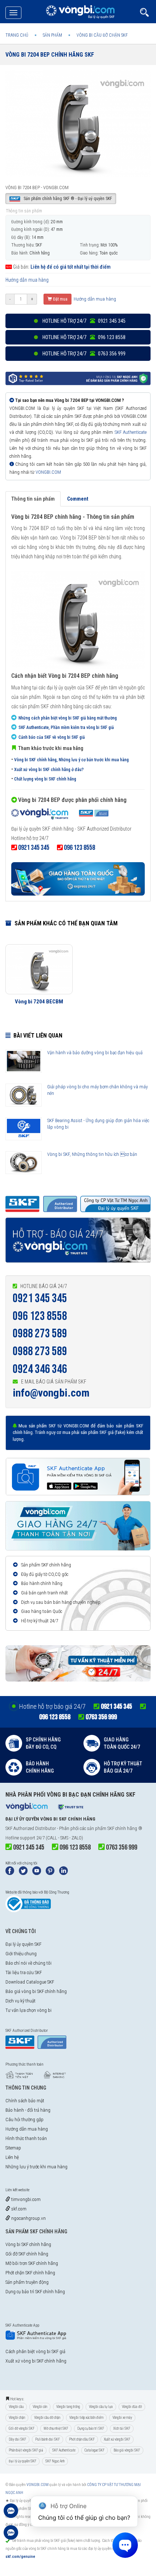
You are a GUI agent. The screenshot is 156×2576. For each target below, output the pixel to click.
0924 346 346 (40, 1369)
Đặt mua (60, 299)
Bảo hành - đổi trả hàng (28, 2110)
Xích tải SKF (122, 2428)
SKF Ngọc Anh (55, 2461)
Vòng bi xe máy (122, 2418)
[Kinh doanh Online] (11, 2514)
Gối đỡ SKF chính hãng (27, 2254)
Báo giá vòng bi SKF (127, 2450)
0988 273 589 (40, 1334)
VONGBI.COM (48, 472)
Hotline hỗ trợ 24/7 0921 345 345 (83, 321)
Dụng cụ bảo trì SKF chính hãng (35, 2292)
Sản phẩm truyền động (27, 2282)
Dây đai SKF (17, 2439)
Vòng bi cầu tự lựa (101, 2407)
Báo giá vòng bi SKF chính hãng (36, 1991)
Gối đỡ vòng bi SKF (22, 2428)
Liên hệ (12, 2157)
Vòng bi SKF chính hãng (28, 2244)
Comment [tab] (78, 499)
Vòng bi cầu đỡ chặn (47, 2418)
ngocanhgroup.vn (28, 2218)
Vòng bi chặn (17, 2418)
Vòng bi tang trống (68, 2407)
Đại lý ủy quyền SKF (23, 1944)
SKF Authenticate (131, 432)
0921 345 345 (40, 1298)
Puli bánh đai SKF (48, 2439)
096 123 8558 (40, 1316)
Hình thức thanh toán (26, 2138)
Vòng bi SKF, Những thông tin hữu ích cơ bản (92, 1154)
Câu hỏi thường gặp (24, 2120)
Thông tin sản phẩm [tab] (33, 499)
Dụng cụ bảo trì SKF (91, 2428)
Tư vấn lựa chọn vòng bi (28, 2010)
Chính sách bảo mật (25, 2101)
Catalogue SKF (95, 2450)
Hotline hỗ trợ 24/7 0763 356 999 (83, 354)
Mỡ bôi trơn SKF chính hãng (32, 2263)
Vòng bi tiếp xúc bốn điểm (86, 2418)
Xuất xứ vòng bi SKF (117, 2439)
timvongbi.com (25, 2199)
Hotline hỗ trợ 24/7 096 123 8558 (83, 337)
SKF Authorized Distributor (31, 1828)
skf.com (18, 2209)
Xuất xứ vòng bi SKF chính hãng (36, 2361)
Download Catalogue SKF (30, 1982)
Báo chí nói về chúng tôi (28, 1963)
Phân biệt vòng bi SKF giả (26, 2450)
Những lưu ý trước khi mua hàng (36, 2167)
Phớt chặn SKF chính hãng (30, 2273)
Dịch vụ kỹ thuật (20, 2001)
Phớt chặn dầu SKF (82, 2439)
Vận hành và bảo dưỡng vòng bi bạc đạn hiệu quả (95, 1053)
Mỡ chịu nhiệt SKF (56, 2428)
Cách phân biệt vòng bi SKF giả (35, 2351)
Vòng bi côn (40, 2407)
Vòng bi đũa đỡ (132, 2407)
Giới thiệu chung (21, 1954)
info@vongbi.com (51, 1393)
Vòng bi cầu (16, 2407)
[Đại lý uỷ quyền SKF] (60, 815)
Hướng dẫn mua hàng (27, 280)
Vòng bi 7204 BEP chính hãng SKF (50, 55)
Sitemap (13, 2148)
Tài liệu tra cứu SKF (24, 1972)
